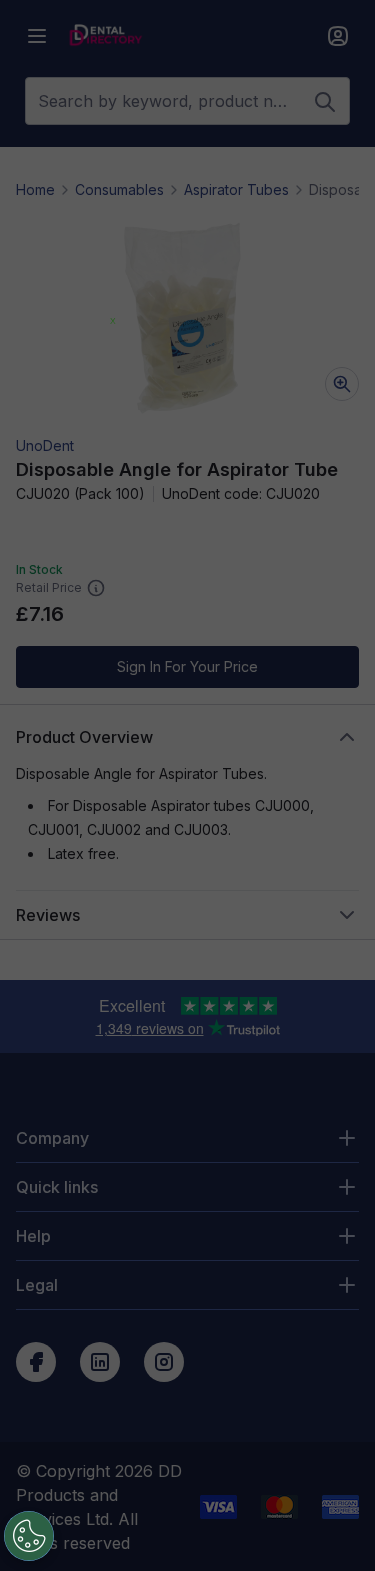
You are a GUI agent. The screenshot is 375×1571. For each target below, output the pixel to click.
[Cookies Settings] (29, 1536)
